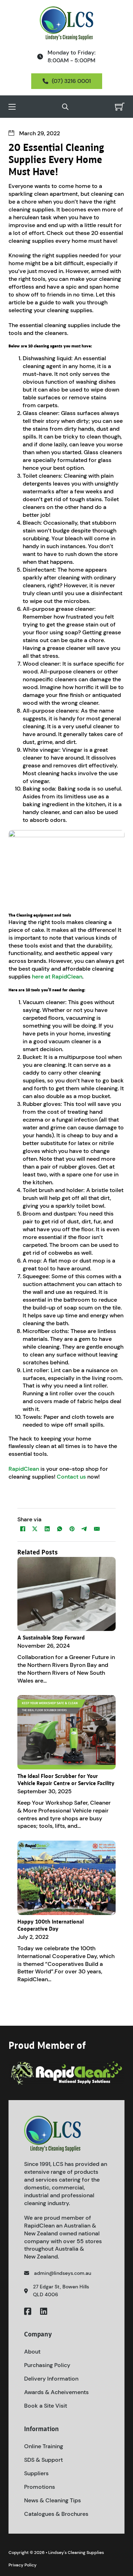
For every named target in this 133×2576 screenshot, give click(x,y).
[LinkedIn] (47, 1529)
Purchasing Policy (47, 2365)
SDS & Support (43, 2460)
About (32, 2352)
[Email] (97, 1529)
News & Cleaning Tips (52, 2500)
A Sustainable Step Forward (51, 1638)
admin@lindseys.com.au (63, 2273)
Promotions (40, 2487)
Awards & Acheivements (56, 2392)
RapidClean (24, 1469)
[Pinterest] (72, 1529)
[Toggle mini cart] (120, 107)
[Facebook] (23, 1529)
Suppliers (36, 2473)
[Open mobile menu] (12, 107)
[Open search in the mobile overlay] (65, 107)
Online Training (44, 2446)
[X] (35, 1529)
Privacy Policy (23, 2565)
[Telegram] (84, 1529)
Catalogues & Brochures (56, 2514)
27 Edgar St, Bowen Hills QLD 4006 (61, 2291)
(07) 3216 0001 (71, 81)
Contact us (71, 1477)
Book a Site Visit (46, 2406)
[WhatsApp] (60, 1529)
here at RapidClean (57, 977)
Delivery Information (51, 2379)
